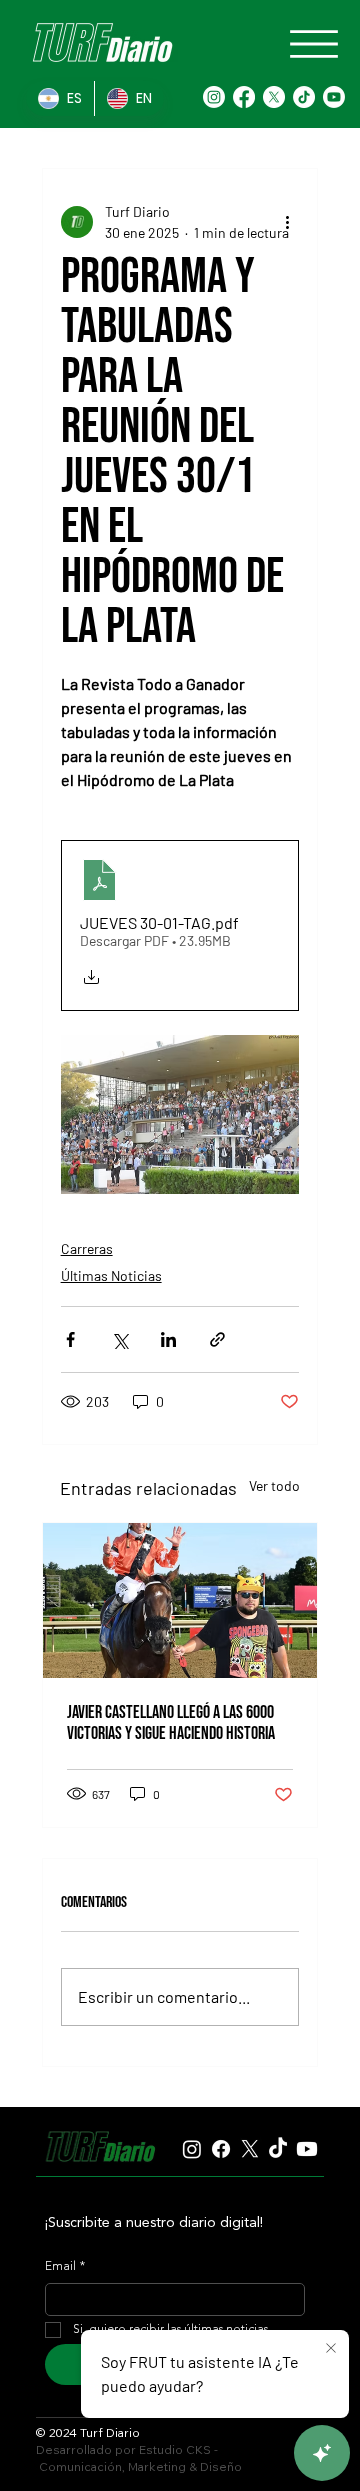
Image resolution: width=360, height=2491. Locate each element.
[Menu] (314, 44)
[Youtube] (334, 97)
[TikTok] (304, 97)
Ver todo (274, 1485)
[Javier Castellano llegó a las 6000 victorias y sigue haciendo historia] (180, 1600)
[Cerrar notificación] (331, 2349)
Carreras (87, 1248)
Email (65, 2267)
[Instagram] (214, 97)
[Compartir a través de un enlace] (217, 1339)
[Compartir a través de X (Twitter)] (119, 1339)
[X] (274, 97)
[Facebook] (244, 97)
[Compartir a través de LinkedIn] (168, 1339)
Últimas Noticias (111, 1275)
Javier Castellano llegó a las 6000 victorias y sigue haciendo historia (171, 1723)
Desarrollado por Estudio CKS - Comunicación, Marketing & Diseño (139, 2458)
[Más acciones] (287, 222)
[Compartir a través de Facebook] (70, 1339)
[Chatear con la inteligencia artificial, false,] (322, 2453)
